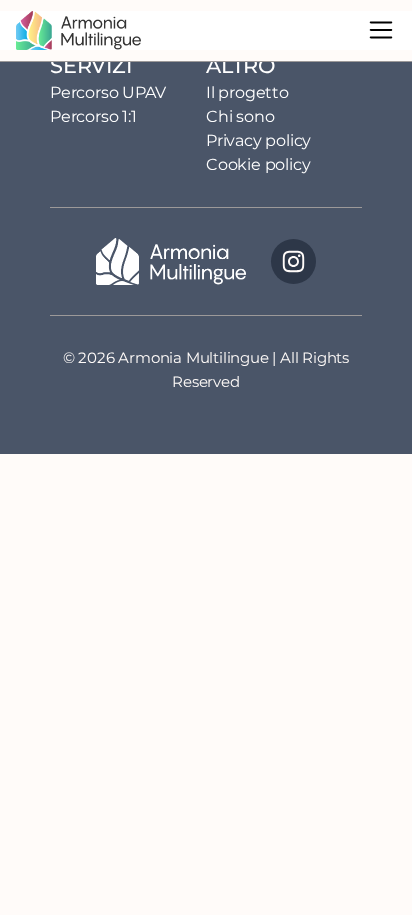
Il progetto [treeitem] (247, 92)
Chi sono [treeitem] (240, 116)
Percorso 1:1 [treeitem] (93, 116)
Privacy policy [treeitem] (258, 140)
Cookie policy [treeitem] (258, 164)
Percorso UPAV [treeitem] (107, 92)
